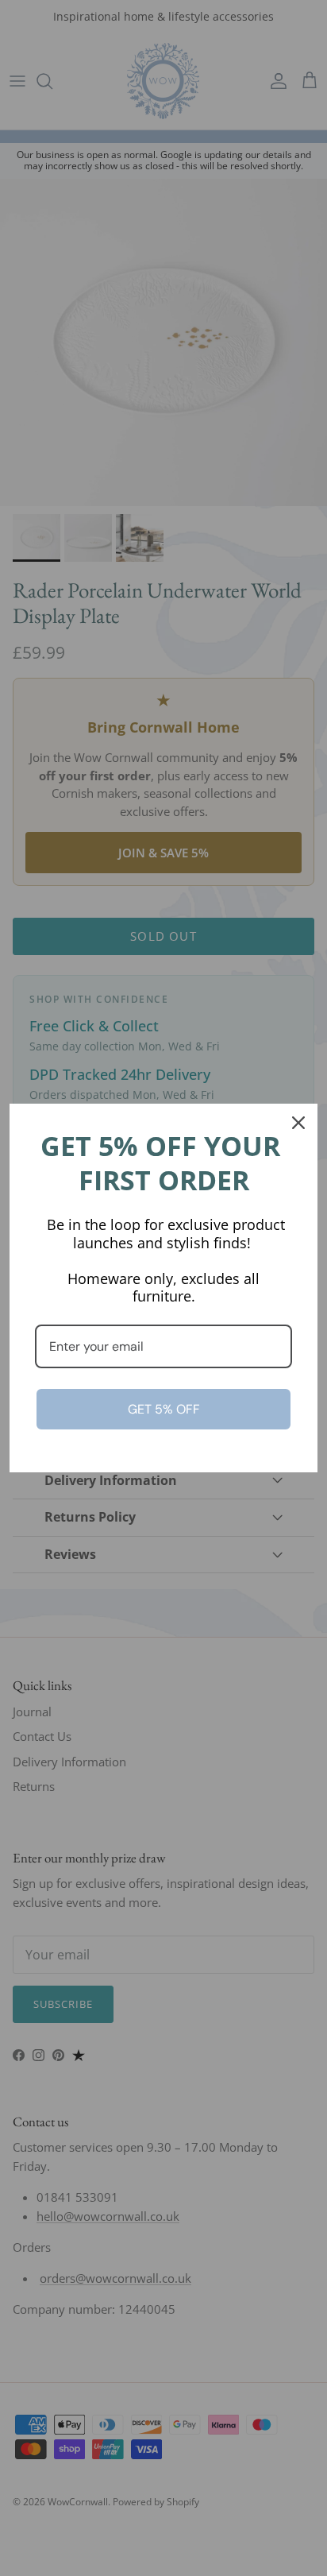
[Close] (298, 1123)
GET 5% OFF (164, 1409)
